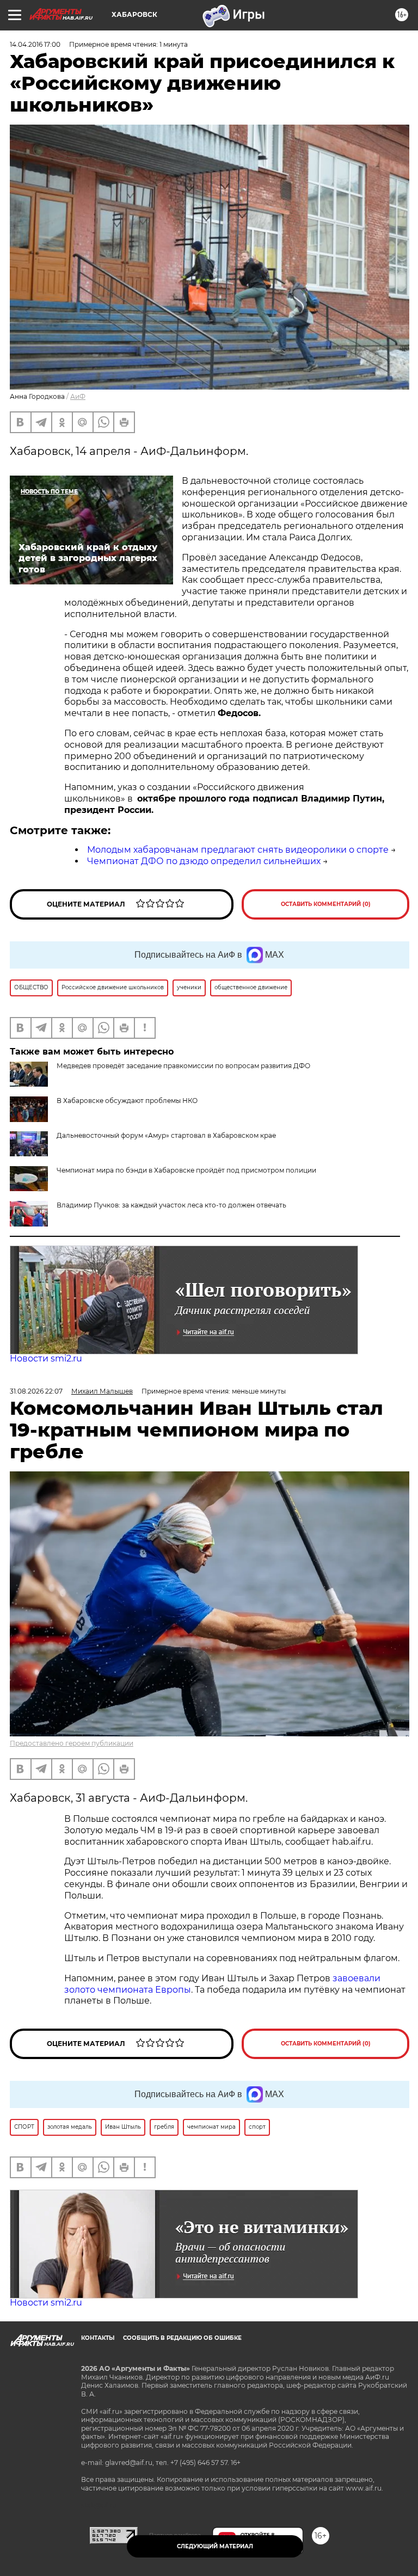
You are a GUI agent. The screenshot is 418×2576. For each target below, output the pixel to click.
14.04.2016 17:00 (35, 44)
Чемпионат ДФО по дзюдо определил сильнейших (204, 861)
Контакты (98, 2338)
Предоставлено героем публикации (72, 1743)
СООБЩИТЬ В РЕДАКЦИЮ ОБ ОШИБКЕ (182, 2338)
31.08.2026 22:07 (36, 1391)
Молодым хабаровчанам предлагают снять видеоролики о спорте (238, 850)
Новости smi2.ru (46, 1358)
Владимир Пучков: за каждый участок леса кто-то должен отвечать (171, 1205)
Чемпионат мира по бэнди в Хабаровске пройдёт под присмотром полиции (186, 1170)
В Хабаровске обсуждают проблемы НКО (127, 1101)
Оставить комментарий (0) (326, 904)
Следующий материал (215, 2546)
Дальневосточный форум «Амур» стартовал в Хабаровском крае (166, 1135)
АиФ (78, 396)
